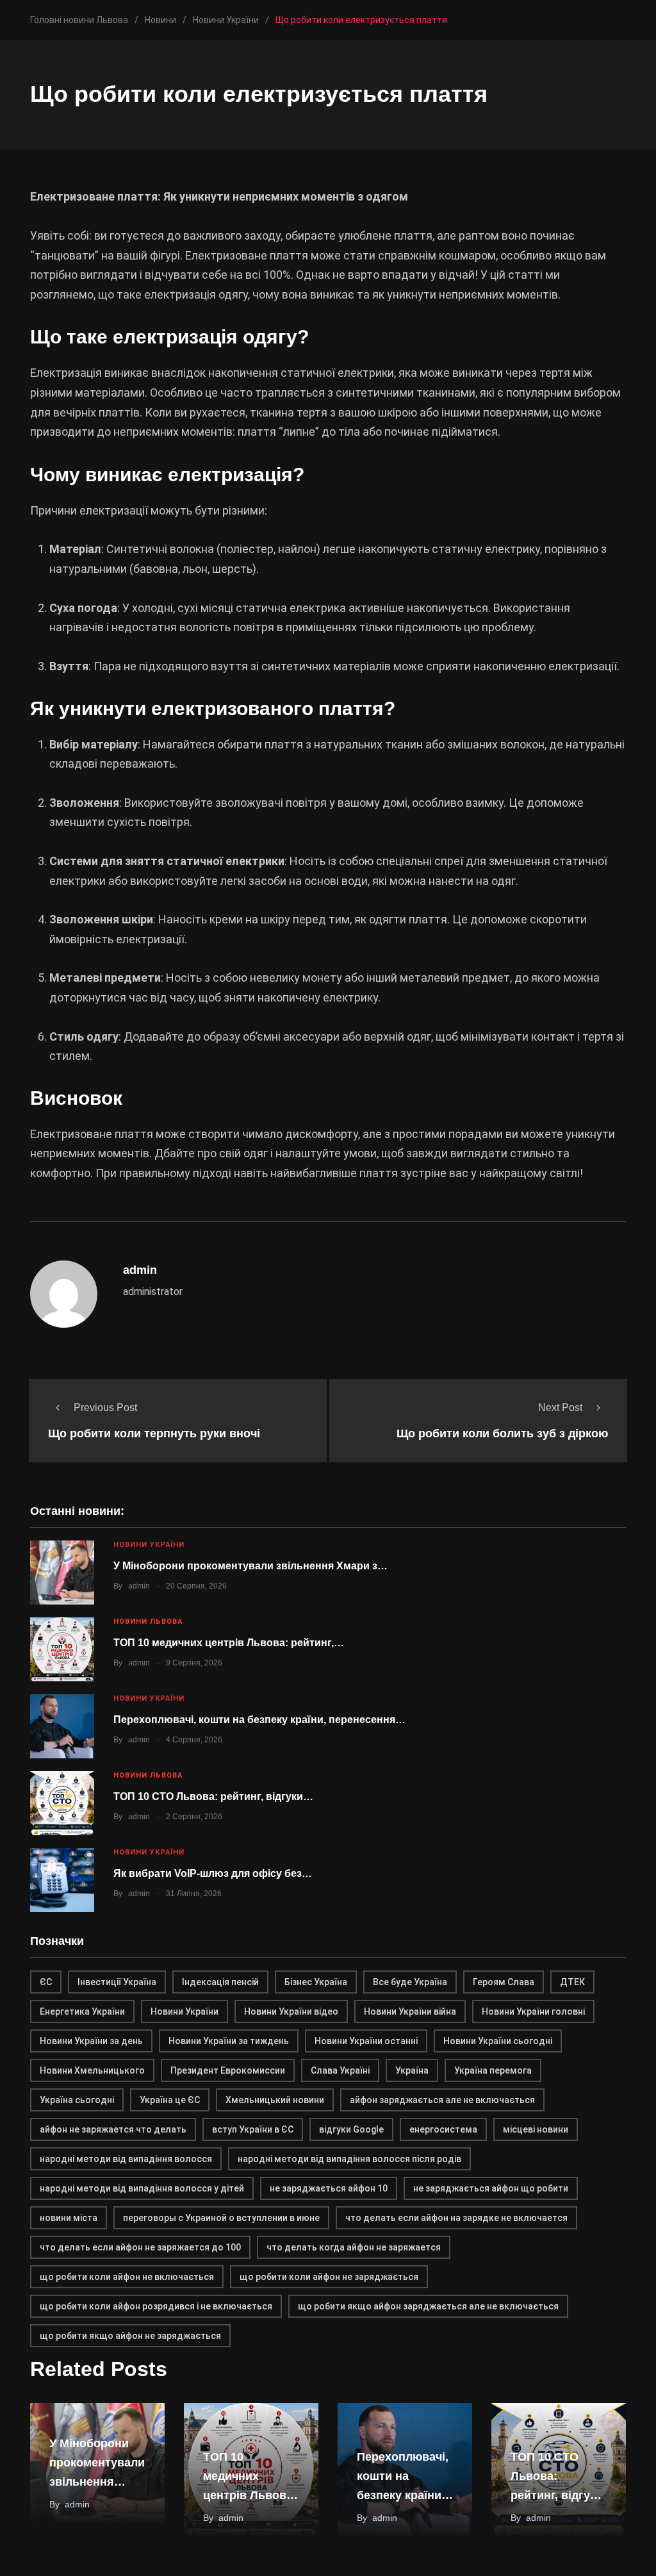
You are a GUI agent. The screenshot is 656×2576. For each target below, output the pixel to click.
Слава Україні (340, 2070)
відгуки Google (351, 2129)
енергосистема (443, 2129)
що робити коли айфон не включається (127, 2277)
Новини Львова (148, 1622)
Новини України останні (366, 2041)
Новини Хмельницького (92, 2070)
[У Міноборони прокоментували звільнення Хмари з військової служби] (62, 1573)
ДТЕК (572, 1982)
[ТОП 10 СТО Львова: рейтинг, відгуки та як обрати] (62, 1803)
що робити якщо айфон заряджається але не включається (428, 2306)
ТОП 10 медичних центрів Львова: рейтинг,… (229, 1643)
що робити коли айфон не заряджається (329, 2277)
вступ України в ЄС (253, 2129)
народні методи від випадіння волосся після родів (349, 2159)
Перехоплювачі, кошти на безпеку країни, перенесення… (259, 1720)
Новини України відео (291, 2011)
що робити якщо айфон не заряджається (130, 2336)
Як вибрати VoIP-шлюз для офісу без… (213, 1873)
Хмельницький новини (275, 2100)
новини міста (69, 2218)
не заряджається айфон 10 (329, 2188)
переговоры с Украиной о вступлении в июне (221, 2218)
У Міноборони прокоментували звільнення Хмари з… (250, 1566)
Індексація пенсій (220, 1982)
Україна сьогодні (77, 2100)
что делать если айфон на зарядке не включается (456, 2218)
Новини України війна (410, 2011)
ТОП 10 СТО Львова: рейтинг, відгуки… (213, 1796)
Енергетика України (82, 2011)
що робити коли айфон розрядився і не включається (156, 2306)
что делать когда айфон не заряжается (354, 2247)
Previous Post (105, 1408)
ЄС (46, 1982)
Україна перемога (493, 2070)
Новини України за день (91, 2041)
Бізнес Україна (316, 1982)
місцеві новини (536, 2129)
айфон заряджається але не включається (442, 2100)
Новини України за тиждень (229, 2041)
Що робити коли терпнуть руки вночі (154, 1433)
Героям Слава (504, 1982)
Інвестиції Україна (117, 1982)
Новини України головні (533, 2011)
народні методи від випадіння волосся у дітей (142, 2188)
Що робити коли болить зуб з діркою (502, 1433)
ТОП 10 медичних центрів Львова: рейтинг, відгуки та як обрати (250, 2495)
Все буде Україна (410, 1982)
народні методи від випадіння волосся (126, 2159)
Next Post (560, 1408)
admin (139, 1586)
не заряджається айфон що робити (491, 2188)
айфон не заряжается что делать (113, 2129)
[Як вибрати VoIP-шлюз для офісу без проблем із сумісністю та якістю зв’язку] (62, 1880)
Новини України (149, 1545)
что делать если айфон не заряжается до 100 (140, 2247)
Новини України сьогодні (498, 2041)
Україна (412, 2070)
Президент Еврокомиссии (228, 2070)
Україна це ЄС (170, 2100)
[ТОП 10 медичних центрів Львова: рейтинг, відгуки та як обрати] (62, 1649)
